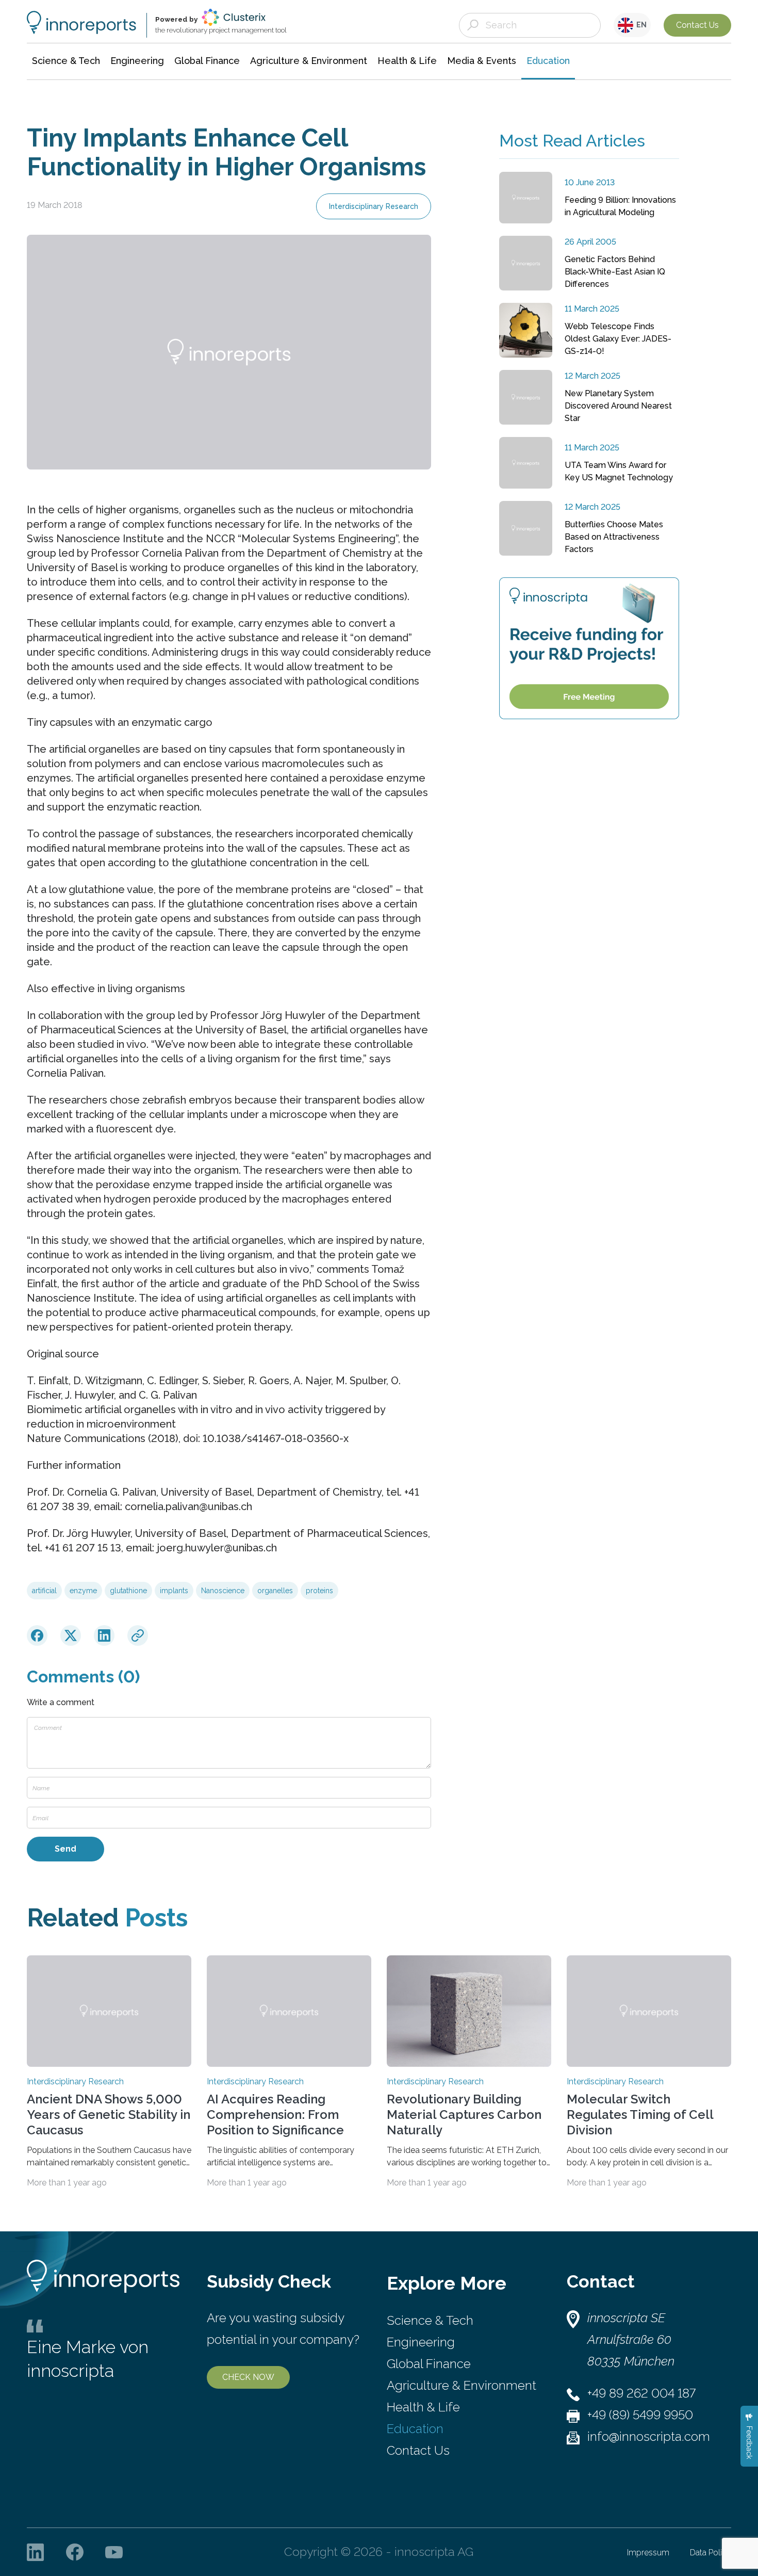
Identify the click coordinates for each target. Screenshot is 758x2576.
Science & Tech (430, 2320)
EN (640, 25)
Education (415, 2429)
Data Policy (711, 2553)
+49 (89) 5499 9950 (640, 2415)
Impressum (648, 2553)
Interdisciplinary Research (374, 206)
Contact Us (697, 25)
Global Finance (429, 2364)
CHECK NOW (248, 2377)
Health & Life (423, 2407)
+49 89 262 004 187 (641, 2393)
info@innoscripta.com (649, 2436)
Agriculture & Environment (462, 2385)
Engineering (421, 2342)
